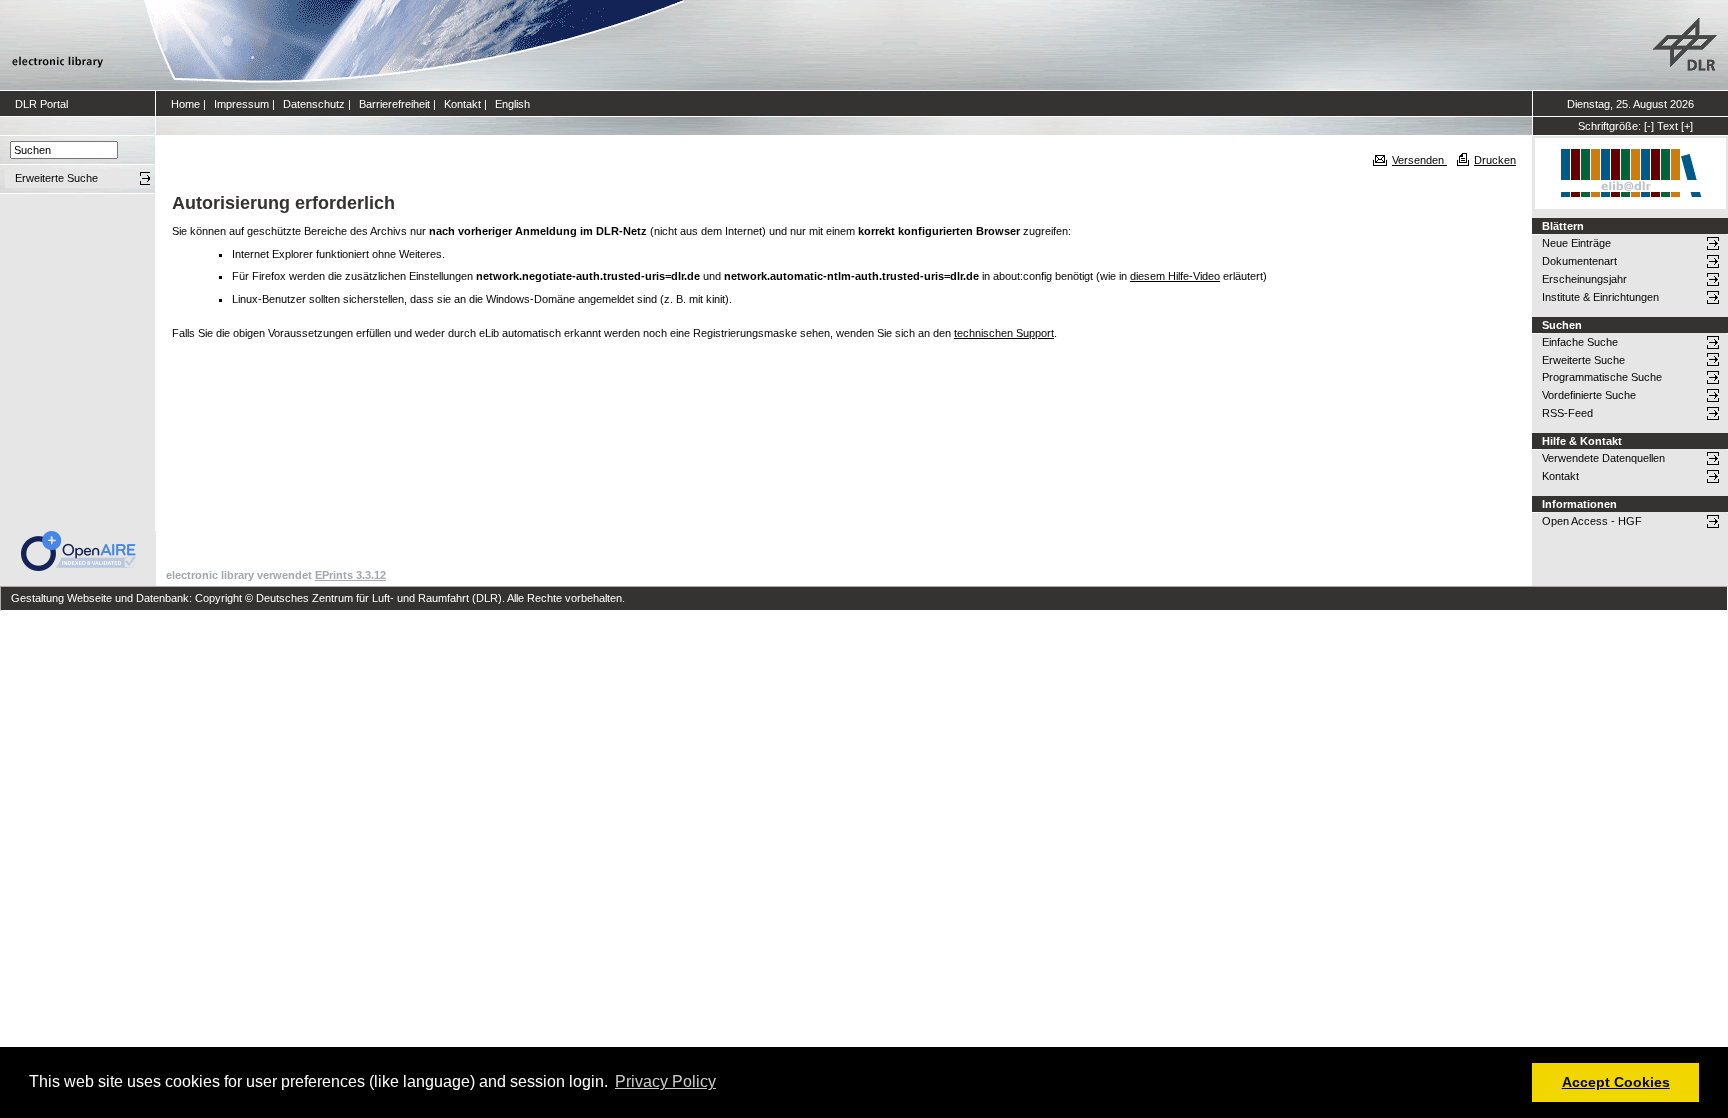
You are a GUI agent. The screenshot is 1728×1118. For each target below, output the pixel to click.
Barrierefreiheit (394, 104)
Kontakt (462, 104)
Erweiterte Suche (1583, 360)
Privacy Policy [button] (665, 1081)
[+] (1687, 126)
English (512, 104)
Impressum (241, 104)
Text (1667, 126)
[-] (1649, 126)
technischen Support (1004, 333)
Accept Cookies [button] (1616, 1082)
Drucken (1495, 160)
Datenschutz (314, 104)
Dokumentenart (1579, 261)
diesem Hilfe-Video (1175, 276)
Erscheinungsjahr (1584, 279)
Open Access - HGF (1592, 521)
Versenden (1419, 160)
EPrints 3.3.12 (350, 575)
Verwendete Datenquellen (1603, 458)
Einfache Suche (1580, 342)
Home (185, 104)
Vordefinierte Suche (1589, 395)
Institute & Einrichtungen (1600, 297)
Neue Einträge (1576, 243)
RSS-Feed (1567, 413)
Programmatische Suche (1602, 377)
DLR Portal (41, 104)
